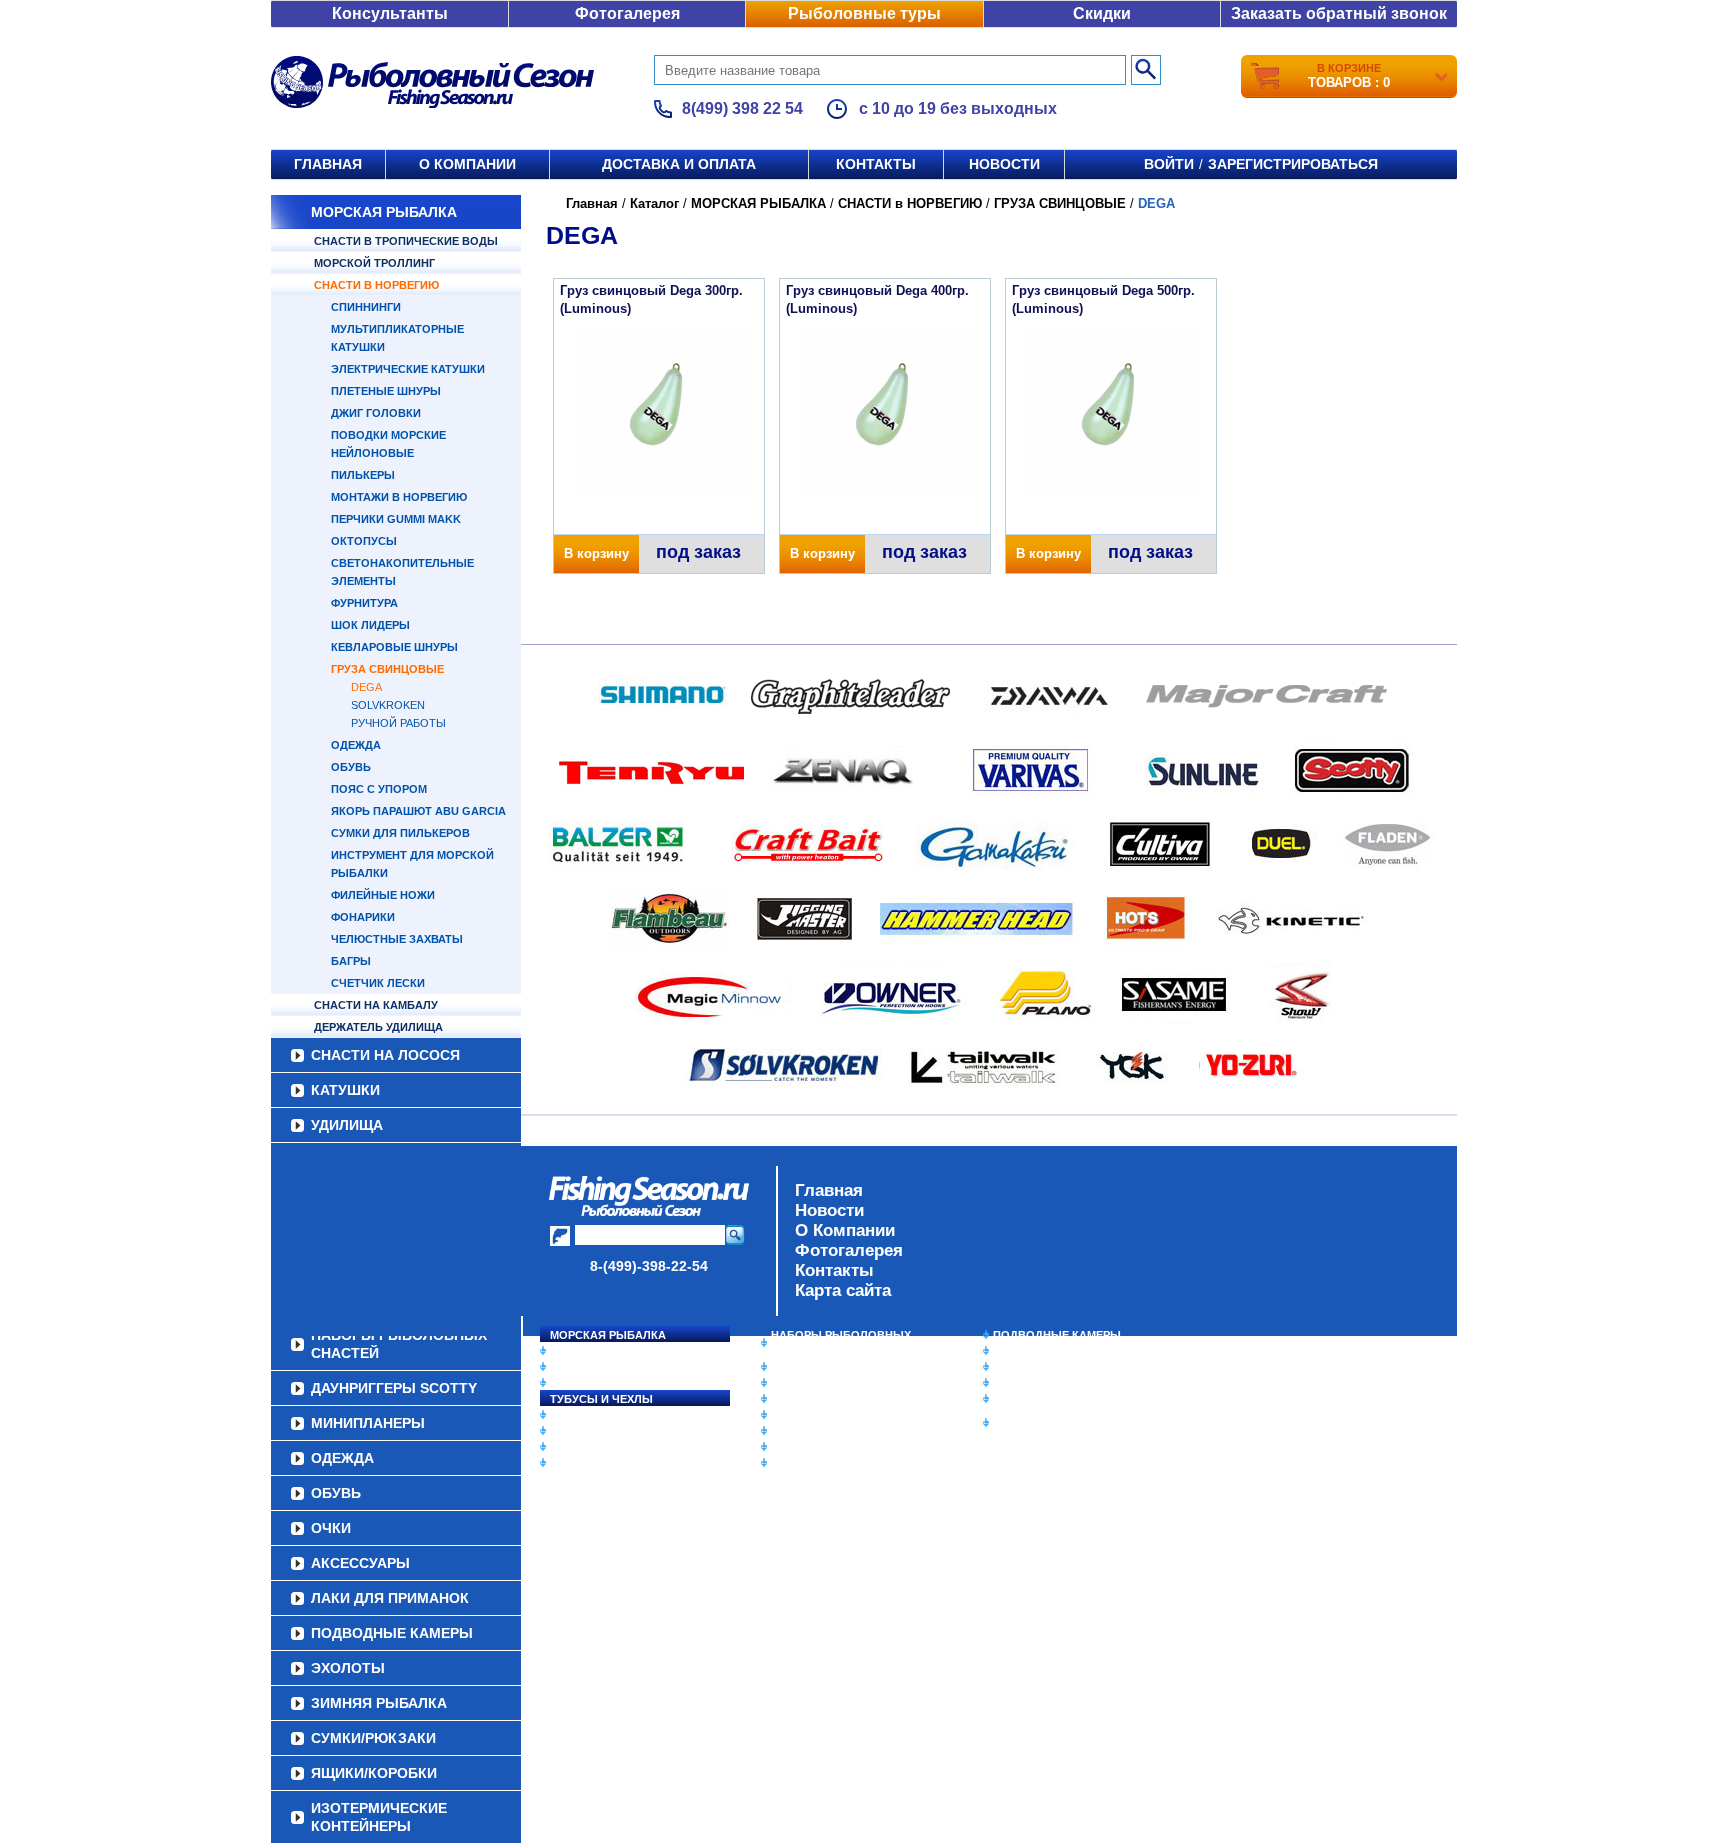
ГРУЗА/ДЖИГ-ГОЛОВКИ (614, 1447)
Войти (1169, 164)
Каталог (654, 203)
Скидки (1102, 13)
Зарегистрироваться (1293, 164)
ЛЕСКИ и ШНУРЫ (598, 1415)
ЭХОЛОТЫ (1022, 1351)
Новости (1004, 164)
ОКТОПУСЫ (364, 541)
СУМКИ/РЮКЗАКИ (1041, 1383)
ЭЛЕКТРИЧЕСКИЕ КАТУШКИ (408, 369)
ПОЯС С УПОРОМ (379, 789)
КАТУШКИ (345, 1090)
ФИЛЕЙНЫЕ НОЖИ (383, 895)
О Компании (845, 1230)
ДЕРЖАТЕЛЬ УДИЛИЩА (378, 1027)
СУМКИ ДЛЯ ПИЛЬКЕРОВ (400, 833)
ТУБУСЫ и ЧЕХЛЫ (601, 1399)
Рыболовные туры (864, 13)
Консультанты (390, 13)
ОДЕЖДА (356, 745)
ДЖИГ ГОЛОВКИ (376, 413)
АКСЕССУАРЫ (810, 1447)
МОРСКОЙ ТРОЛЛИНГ (374, 263)
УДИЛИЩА (347, 1125)
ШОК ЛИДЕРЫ (370, 625)
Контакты (876, 164)
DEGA (366, 687)
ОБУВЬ (351, 767)
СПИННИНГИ (366, 307)
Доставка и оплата (679, 164)
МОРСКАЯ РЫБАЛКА (384, 212)
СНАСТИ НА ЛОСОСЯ (385, 1055)
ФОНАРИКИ (363, 917)
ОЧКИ (787, 1431)
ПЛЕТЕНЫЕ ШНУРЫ (386, 391)
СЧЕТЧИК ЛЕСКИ (378, 983)
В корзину (596, 553)
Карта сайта (843, 1290)
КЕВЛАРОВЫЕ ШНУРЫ (394, 647)
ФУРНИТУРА (364, 603)
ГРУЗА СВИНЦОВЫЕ (387, 669)
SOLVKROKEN (388, 705)
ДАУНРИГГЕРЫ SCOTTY (836, 1367)
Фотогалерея (627, 13)
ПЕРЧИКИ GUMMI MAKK (396, 519)
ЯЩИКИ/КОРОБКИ (1043, 1399)
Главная (328, 164)
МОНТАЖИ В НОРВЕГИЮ (399, 497)
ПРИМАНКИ (581, 1431)
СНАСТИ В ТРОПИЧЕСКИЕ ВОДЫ (406, 241)
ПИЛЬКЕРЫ (363, 475)
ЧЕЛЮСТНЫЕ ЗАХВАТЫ (397, 939)
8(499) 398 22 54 (742, 108)
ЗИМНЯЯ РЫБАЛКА (1047, 1367)
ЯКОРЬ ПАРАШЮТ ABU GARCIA (418, 811)
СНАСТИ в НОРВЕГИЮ (376, 285)
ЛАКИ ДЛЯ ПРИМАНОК (833, 1463)
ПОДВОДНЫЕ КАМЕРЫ (1057, 1335)
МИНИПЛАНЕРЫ (816, 1383)
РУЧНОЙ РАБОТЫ (398, 723)
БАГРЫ (351, 961)
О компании (467, 164)
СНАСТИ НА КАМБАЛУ (376, 1005)
